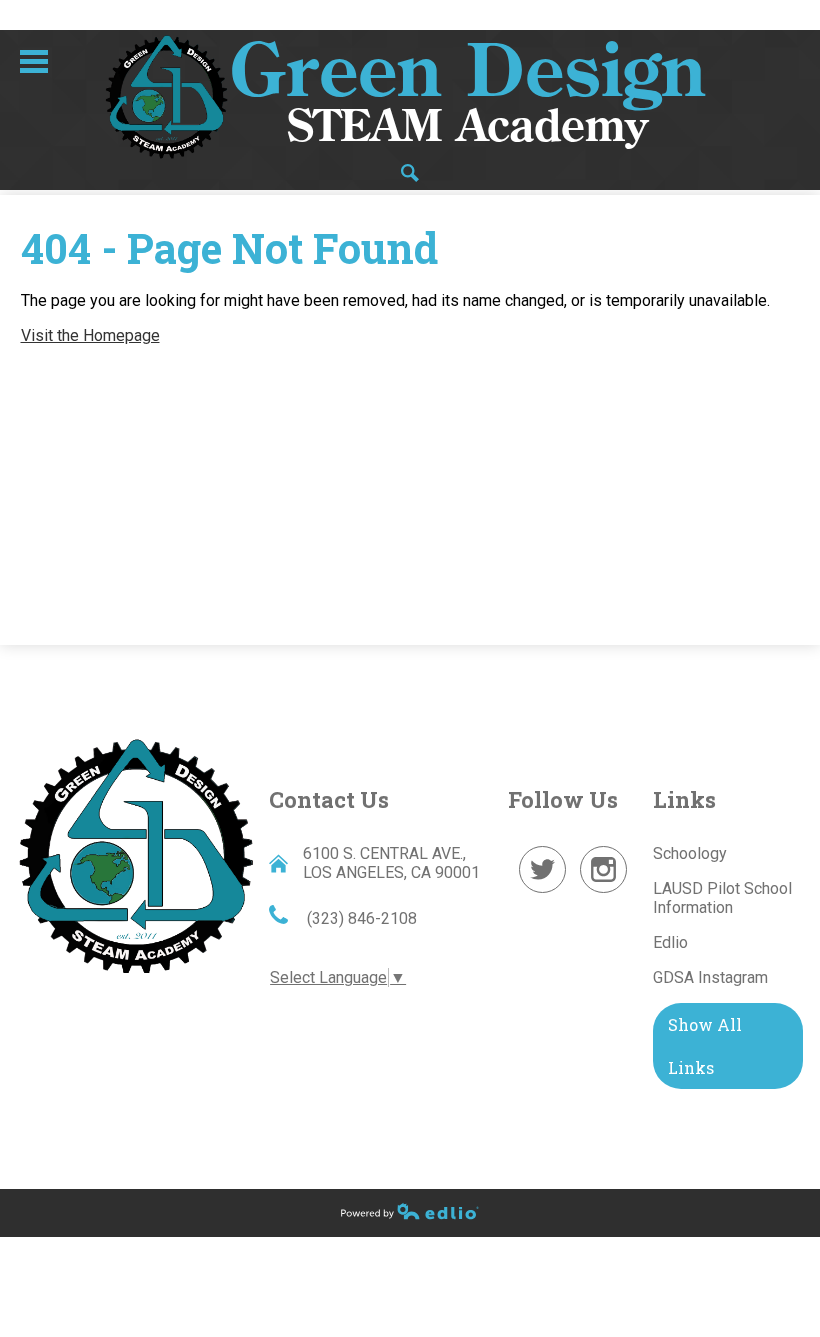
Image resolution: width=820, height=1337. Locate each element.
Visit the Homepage (90, 335)
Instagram (604, 892)
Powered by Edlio (410, 1211)
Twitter (543, 892)
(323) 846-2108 (360, 918)
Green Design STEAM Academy (136, 854)
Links (684, 799)
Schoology (690, 853)
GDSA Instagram (710, 977)
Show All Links (705, 1046)
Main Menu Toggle (34, 61)
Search (410, 173)
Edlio (670, 942)
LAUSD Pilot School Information (722, 898)
